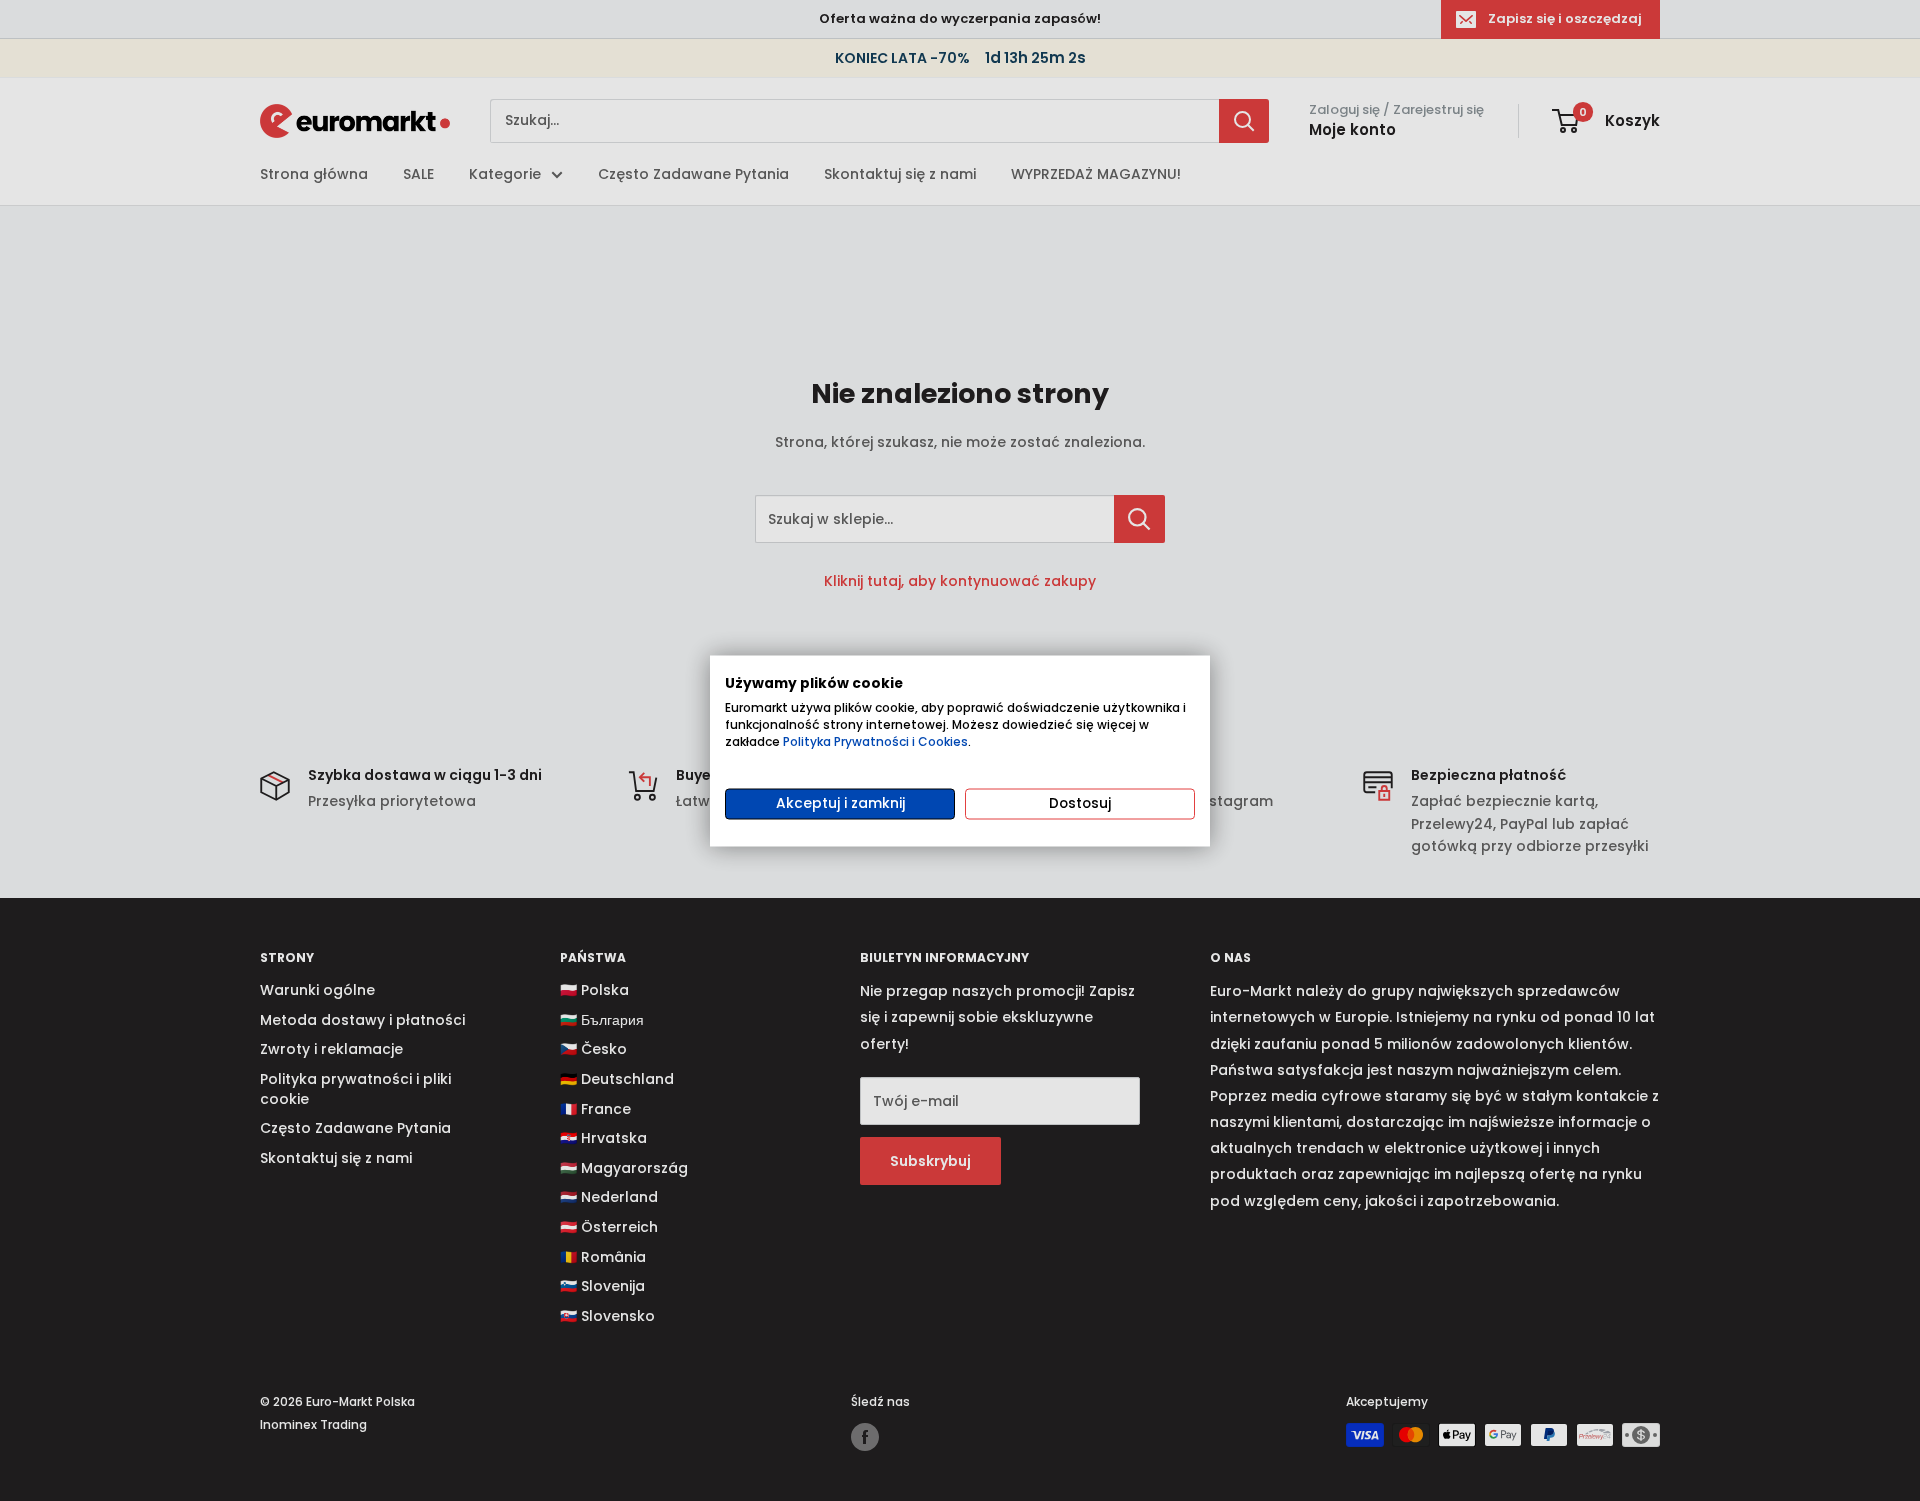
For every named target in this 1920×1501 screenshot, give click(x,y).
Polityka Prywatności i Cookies (875, 741)
